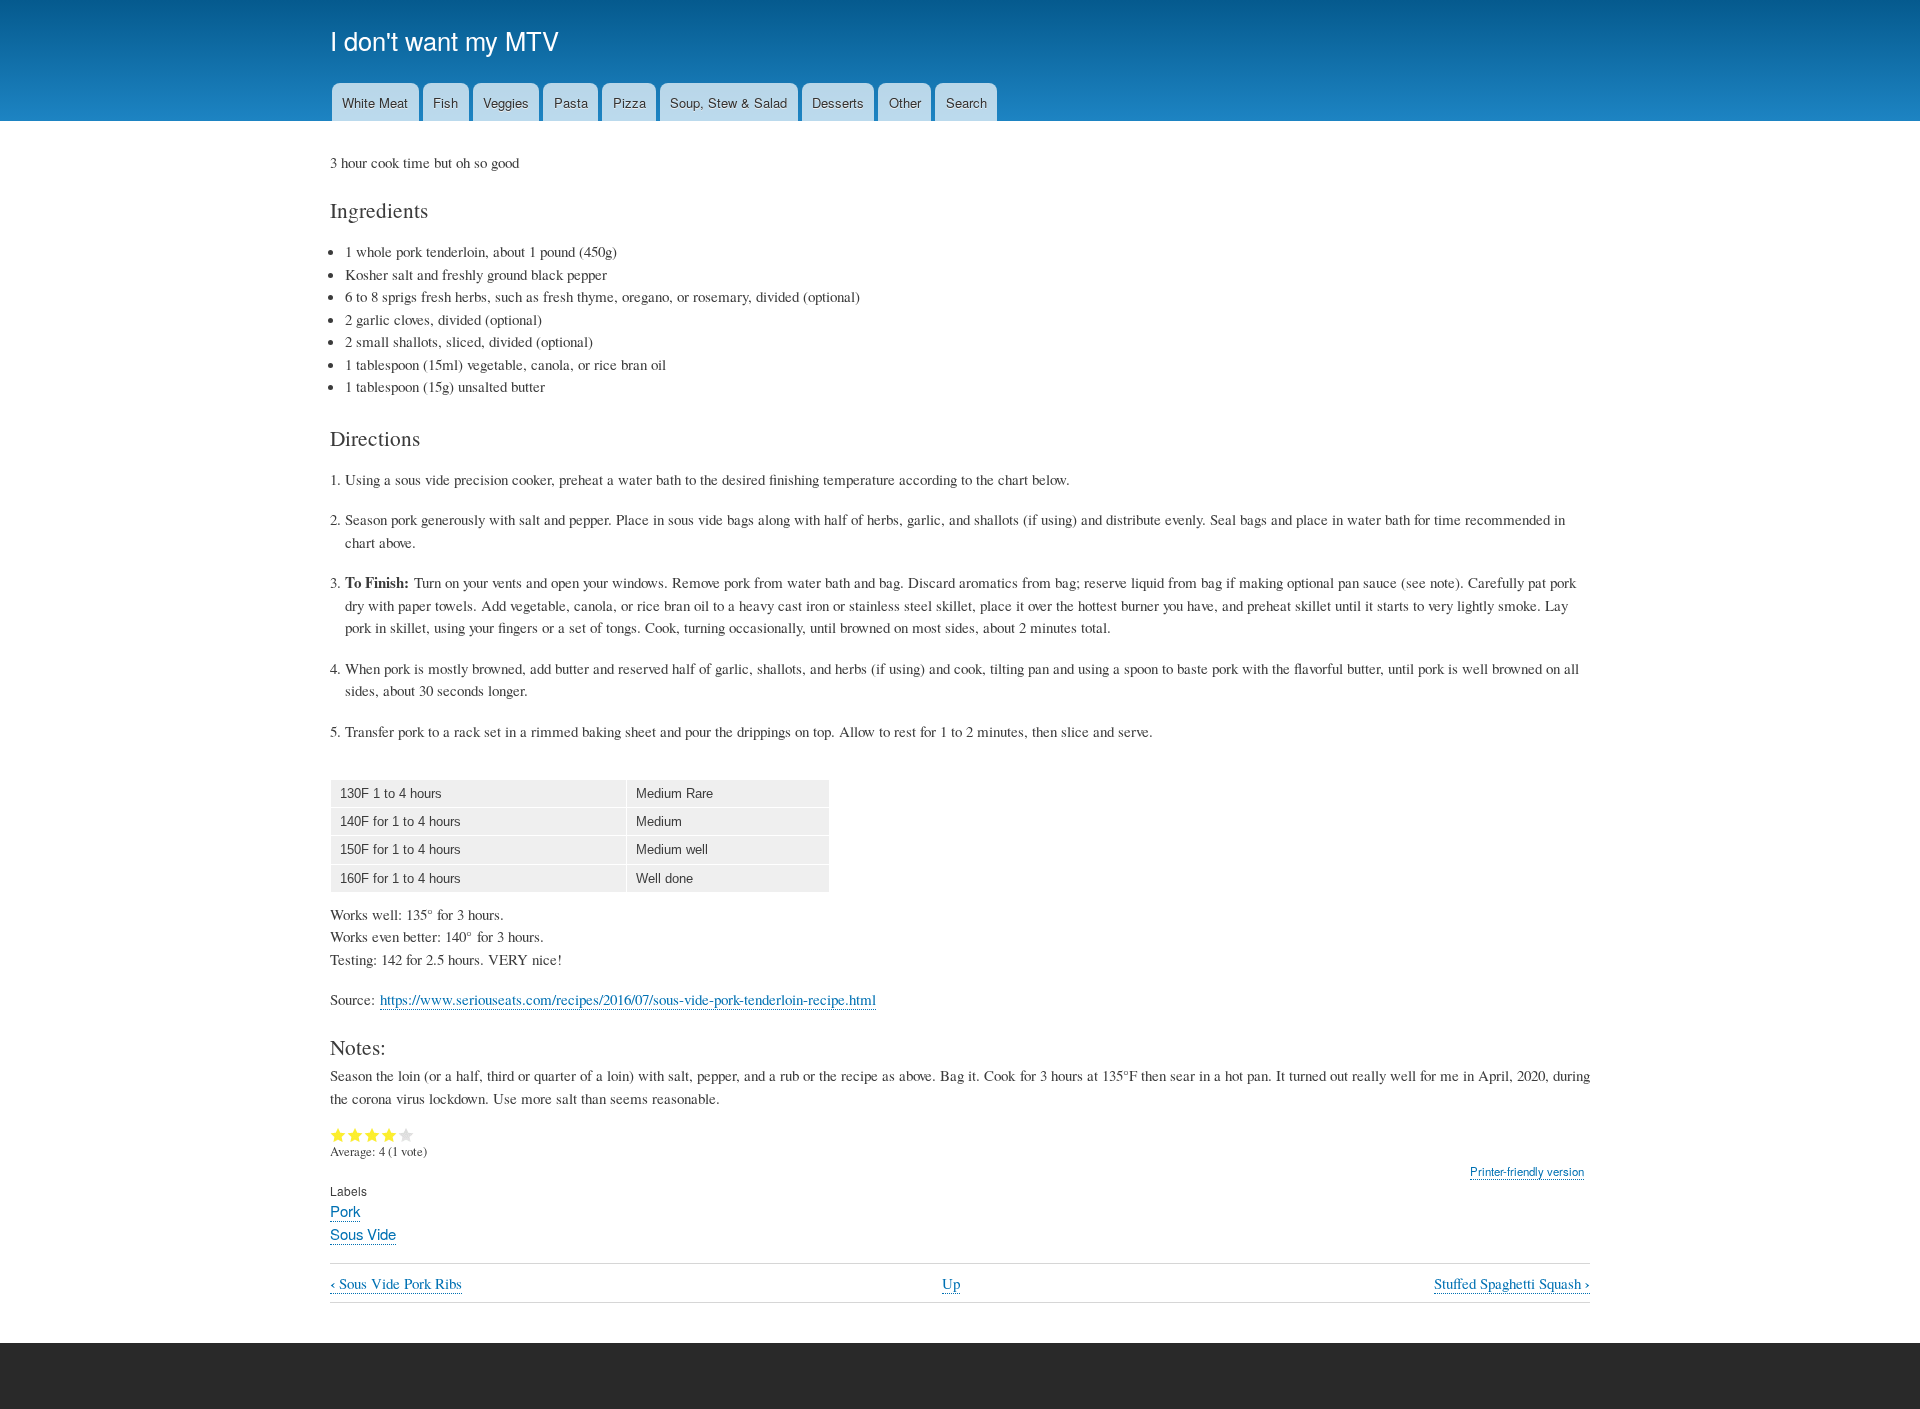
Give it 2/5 (355, 1135)
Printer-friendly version (1527, 1171)
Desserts (838, 102)
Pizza (629, 102)
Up (951, 1283)
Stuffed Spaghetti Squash (1512, 1283)
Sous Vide (363, 1233)
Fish (445, 102)
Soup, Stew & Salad (728, 102)
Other (905, 102)
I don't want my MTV (444, 40)
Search (966, 102)
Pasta (571, 102)
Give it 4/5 (389, 1135)
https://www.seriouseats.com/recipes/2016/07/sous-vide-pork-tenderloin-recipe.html (628, 999)
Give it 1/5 (338, 1135)
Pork (345, 1210)
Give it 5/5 (406, 1135)
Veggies (506, 102)
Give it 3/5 (372, 1135)
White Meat (375, 102)
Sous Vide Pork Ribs (396, 1283)
